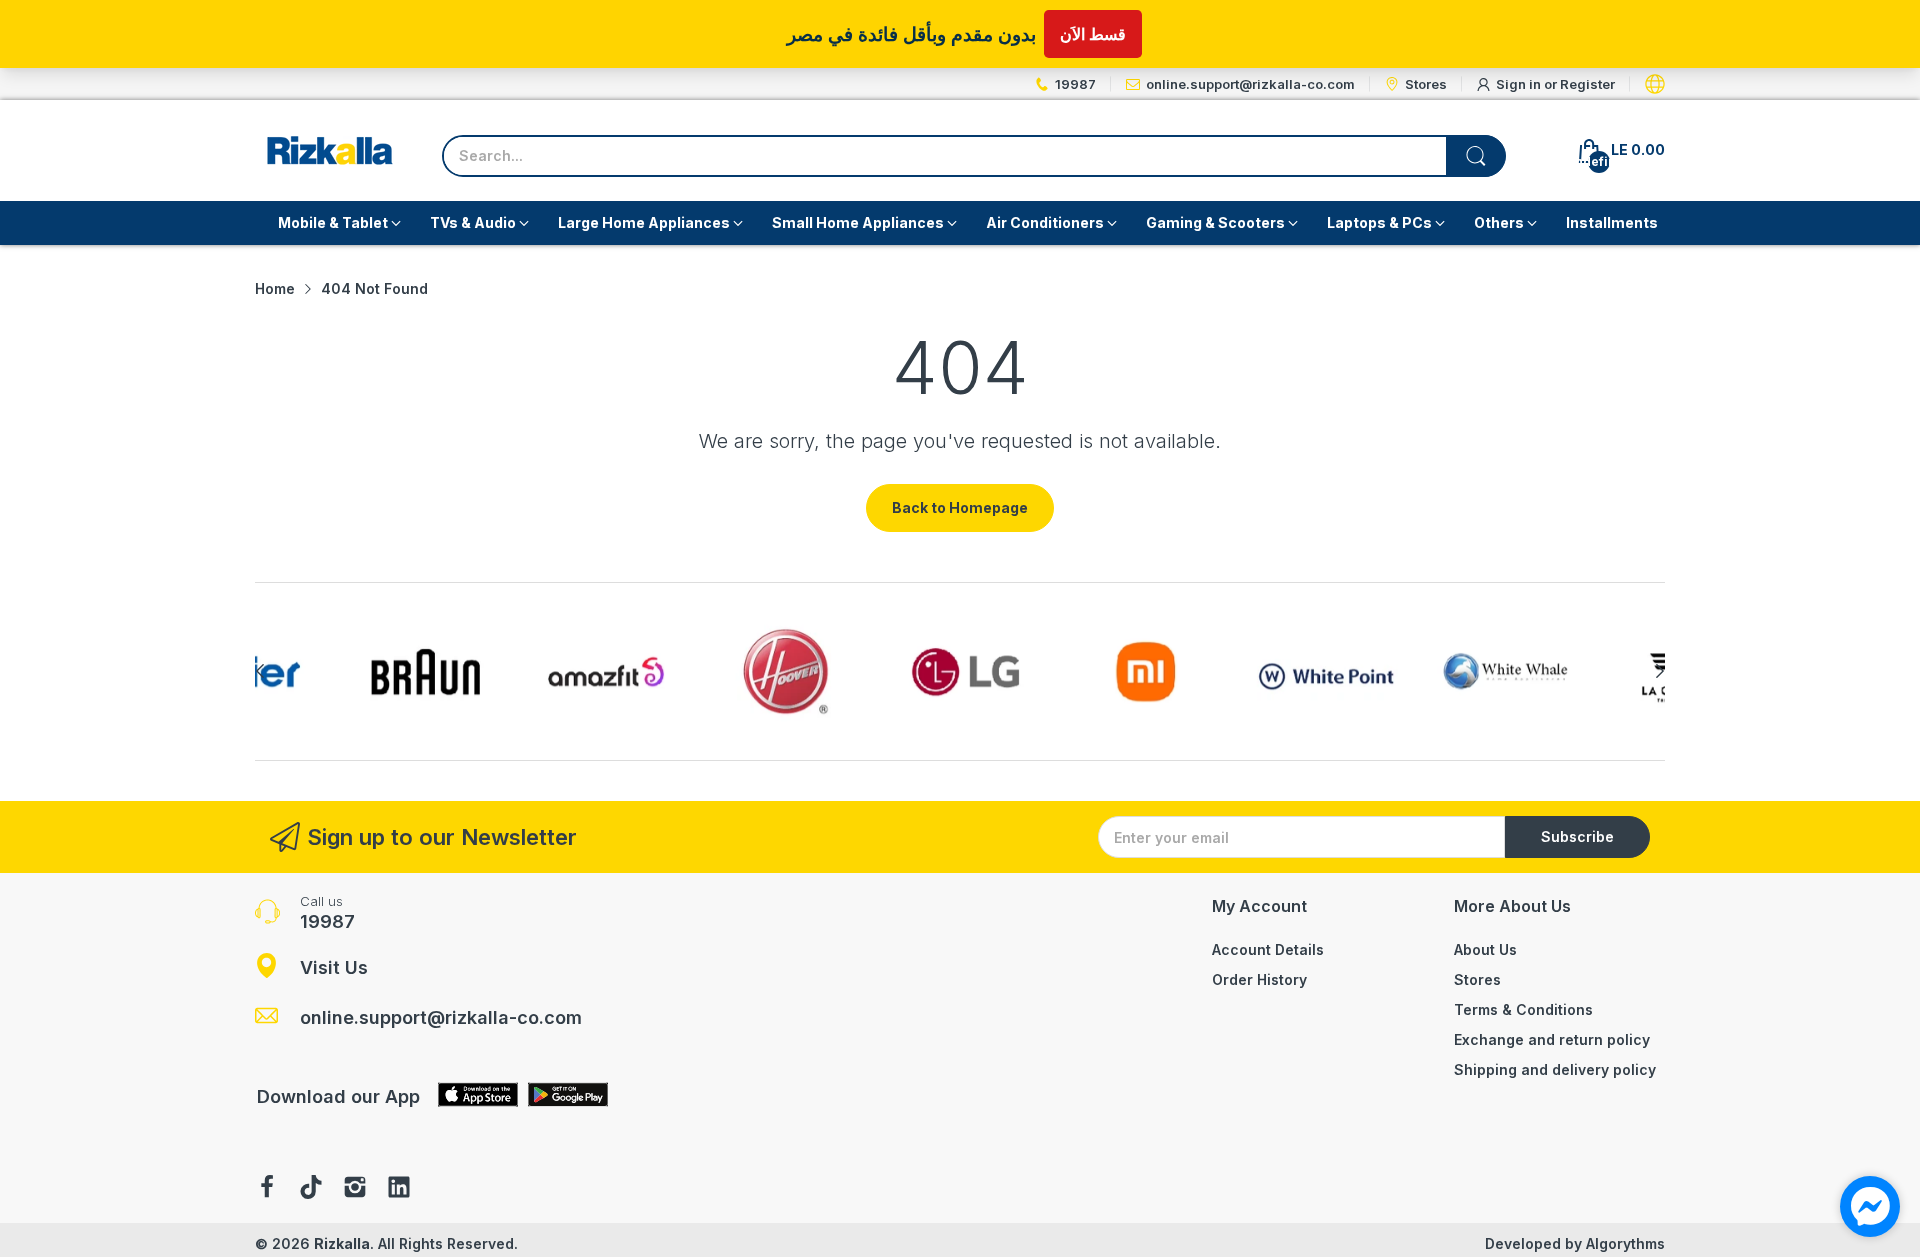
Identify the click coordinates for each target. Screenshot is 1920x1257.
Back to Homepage (960, 507)
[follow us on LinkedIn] (399, 1189)
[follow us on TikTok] (311, 1189)
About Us (1485, 949)
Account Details (1268, 949)
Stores (1477, 979)
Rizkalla (342, 1243)
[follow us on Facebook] (267, 1189)
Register (1587, 84)
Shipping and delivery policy (1555, 1069)
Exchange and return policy (1552, 1039)
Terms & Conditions (1523, 1009)
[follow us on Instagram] (355, 1189)
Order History (1259, 979)
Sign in (1520, 84)
